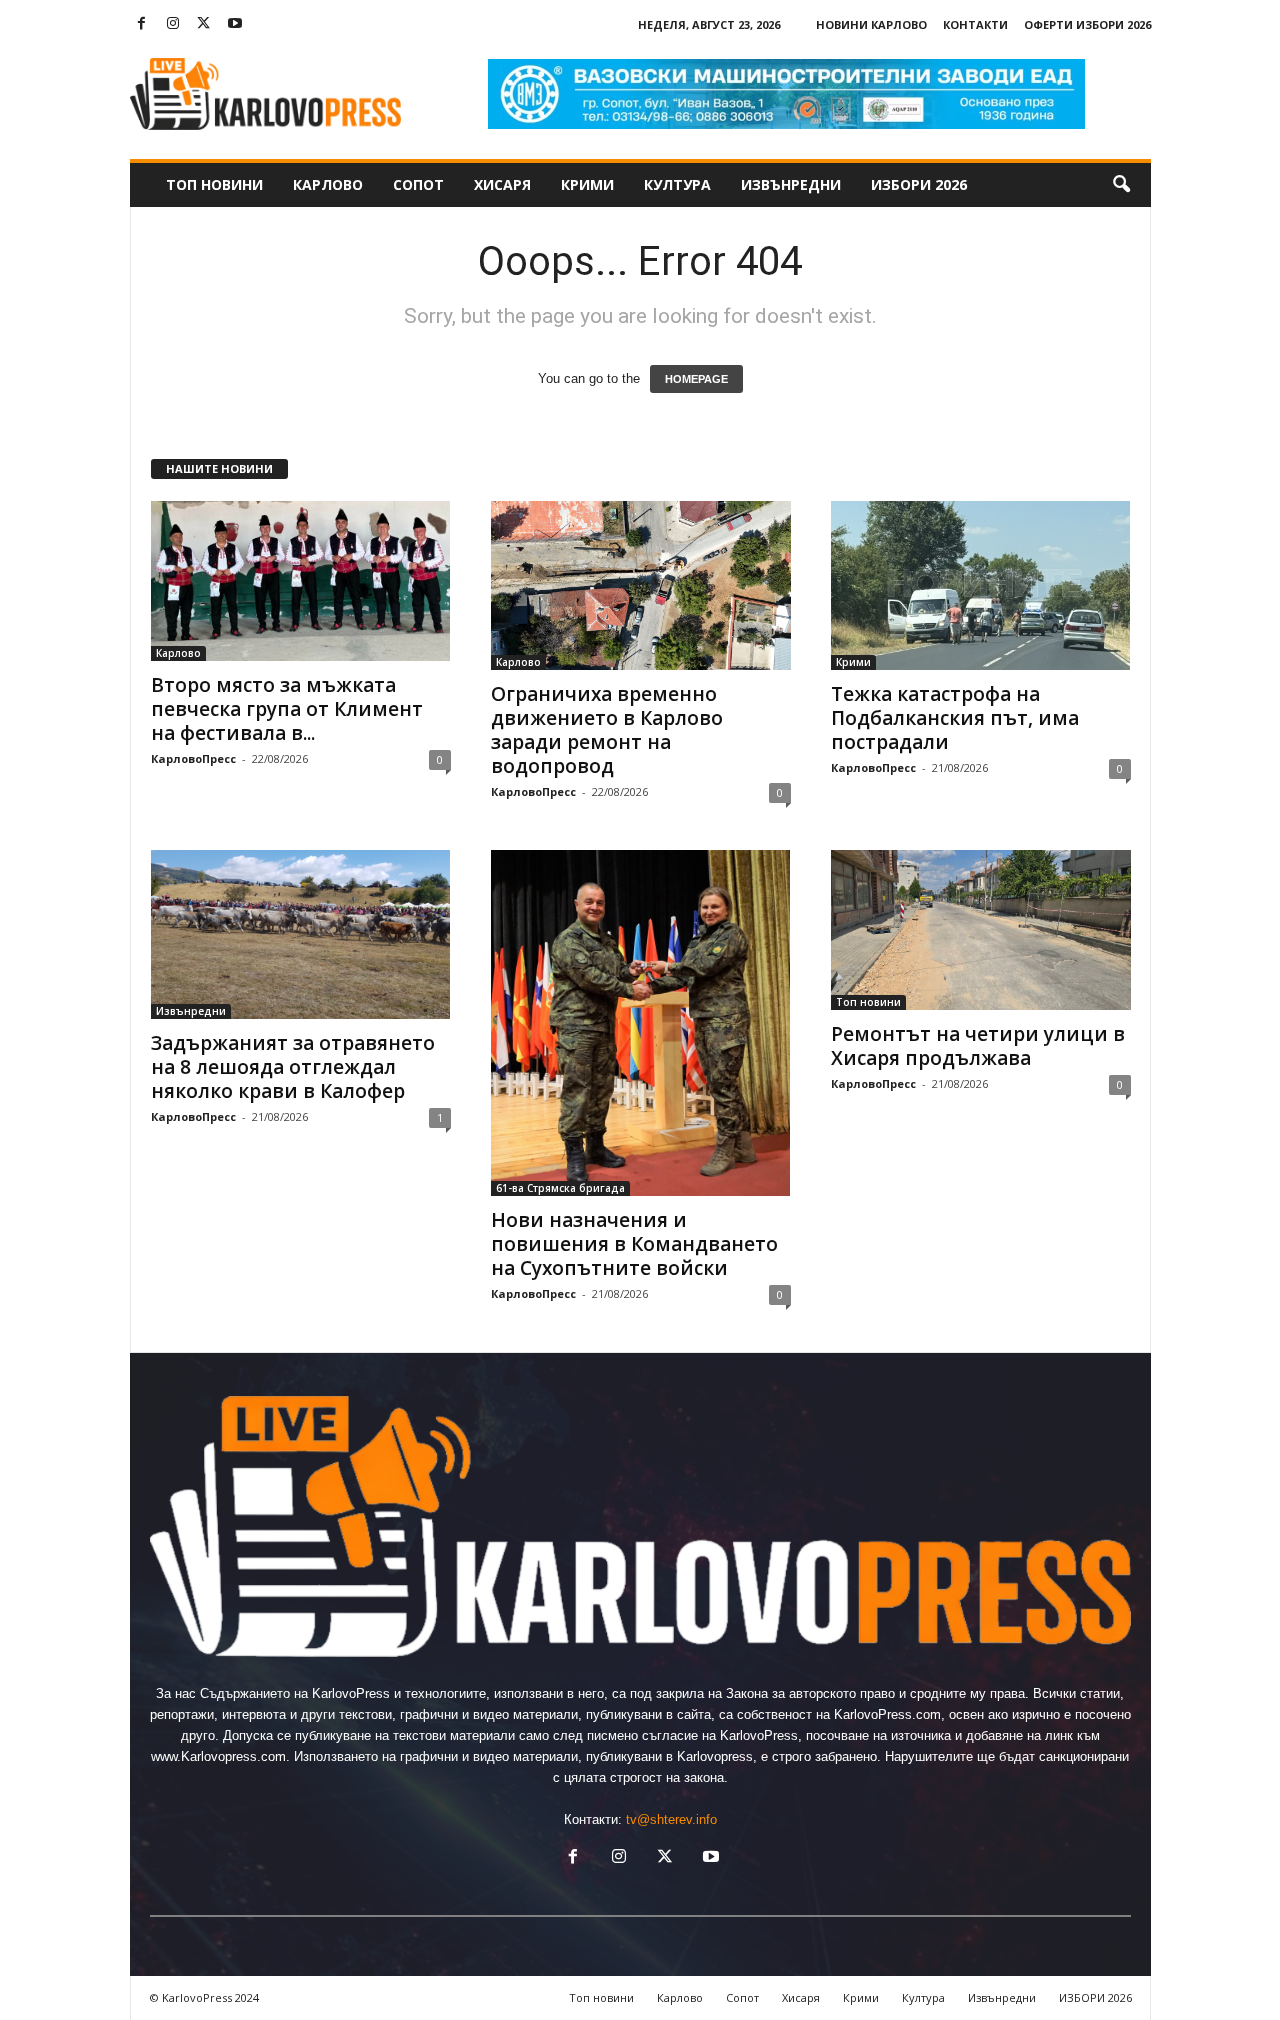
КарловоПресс (193, 758)
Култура (677, 184)
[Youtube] (235, 24)
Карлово (328, 184)
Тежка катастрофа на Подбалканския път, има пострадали (955, 718)
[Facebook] (142, 24)
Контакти (975, 24)
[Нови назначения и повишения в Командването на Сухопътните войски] (641, 1023)
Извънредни (791, 184)
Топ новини (214, 184)
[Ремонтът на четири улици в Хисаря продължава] (981, 930)
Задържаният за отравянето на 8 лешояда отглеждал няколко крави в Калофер (293, 1067)
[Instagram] (173, 24)
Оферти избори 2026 (1087, 24)
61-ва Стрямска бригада (560, 1188)
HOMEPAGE (696, 379)
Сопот (418, 184)
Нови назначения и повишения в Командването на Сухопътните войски (634, 1244)
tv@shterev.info (671, 1819)
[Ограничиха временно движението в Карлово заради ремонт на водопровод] (641, 585)
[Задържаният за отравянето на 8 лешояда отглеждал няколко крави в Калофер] (301, 934)
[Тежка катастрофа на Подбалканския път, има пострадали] (981, 585)
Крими (587, 184)
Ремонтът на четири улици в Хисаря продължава (978, 1046)
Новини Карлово (871, 24)
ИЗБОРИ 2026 (919, 184)
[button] (1121, 185)
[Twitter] (204, 24)
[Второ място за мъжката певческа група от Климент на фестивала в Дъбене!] (301, 581)
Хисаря (502, 184)
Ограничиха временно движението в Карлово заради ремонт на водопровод (607, 730)
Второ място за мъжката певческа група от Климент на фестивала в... (287, 709)
